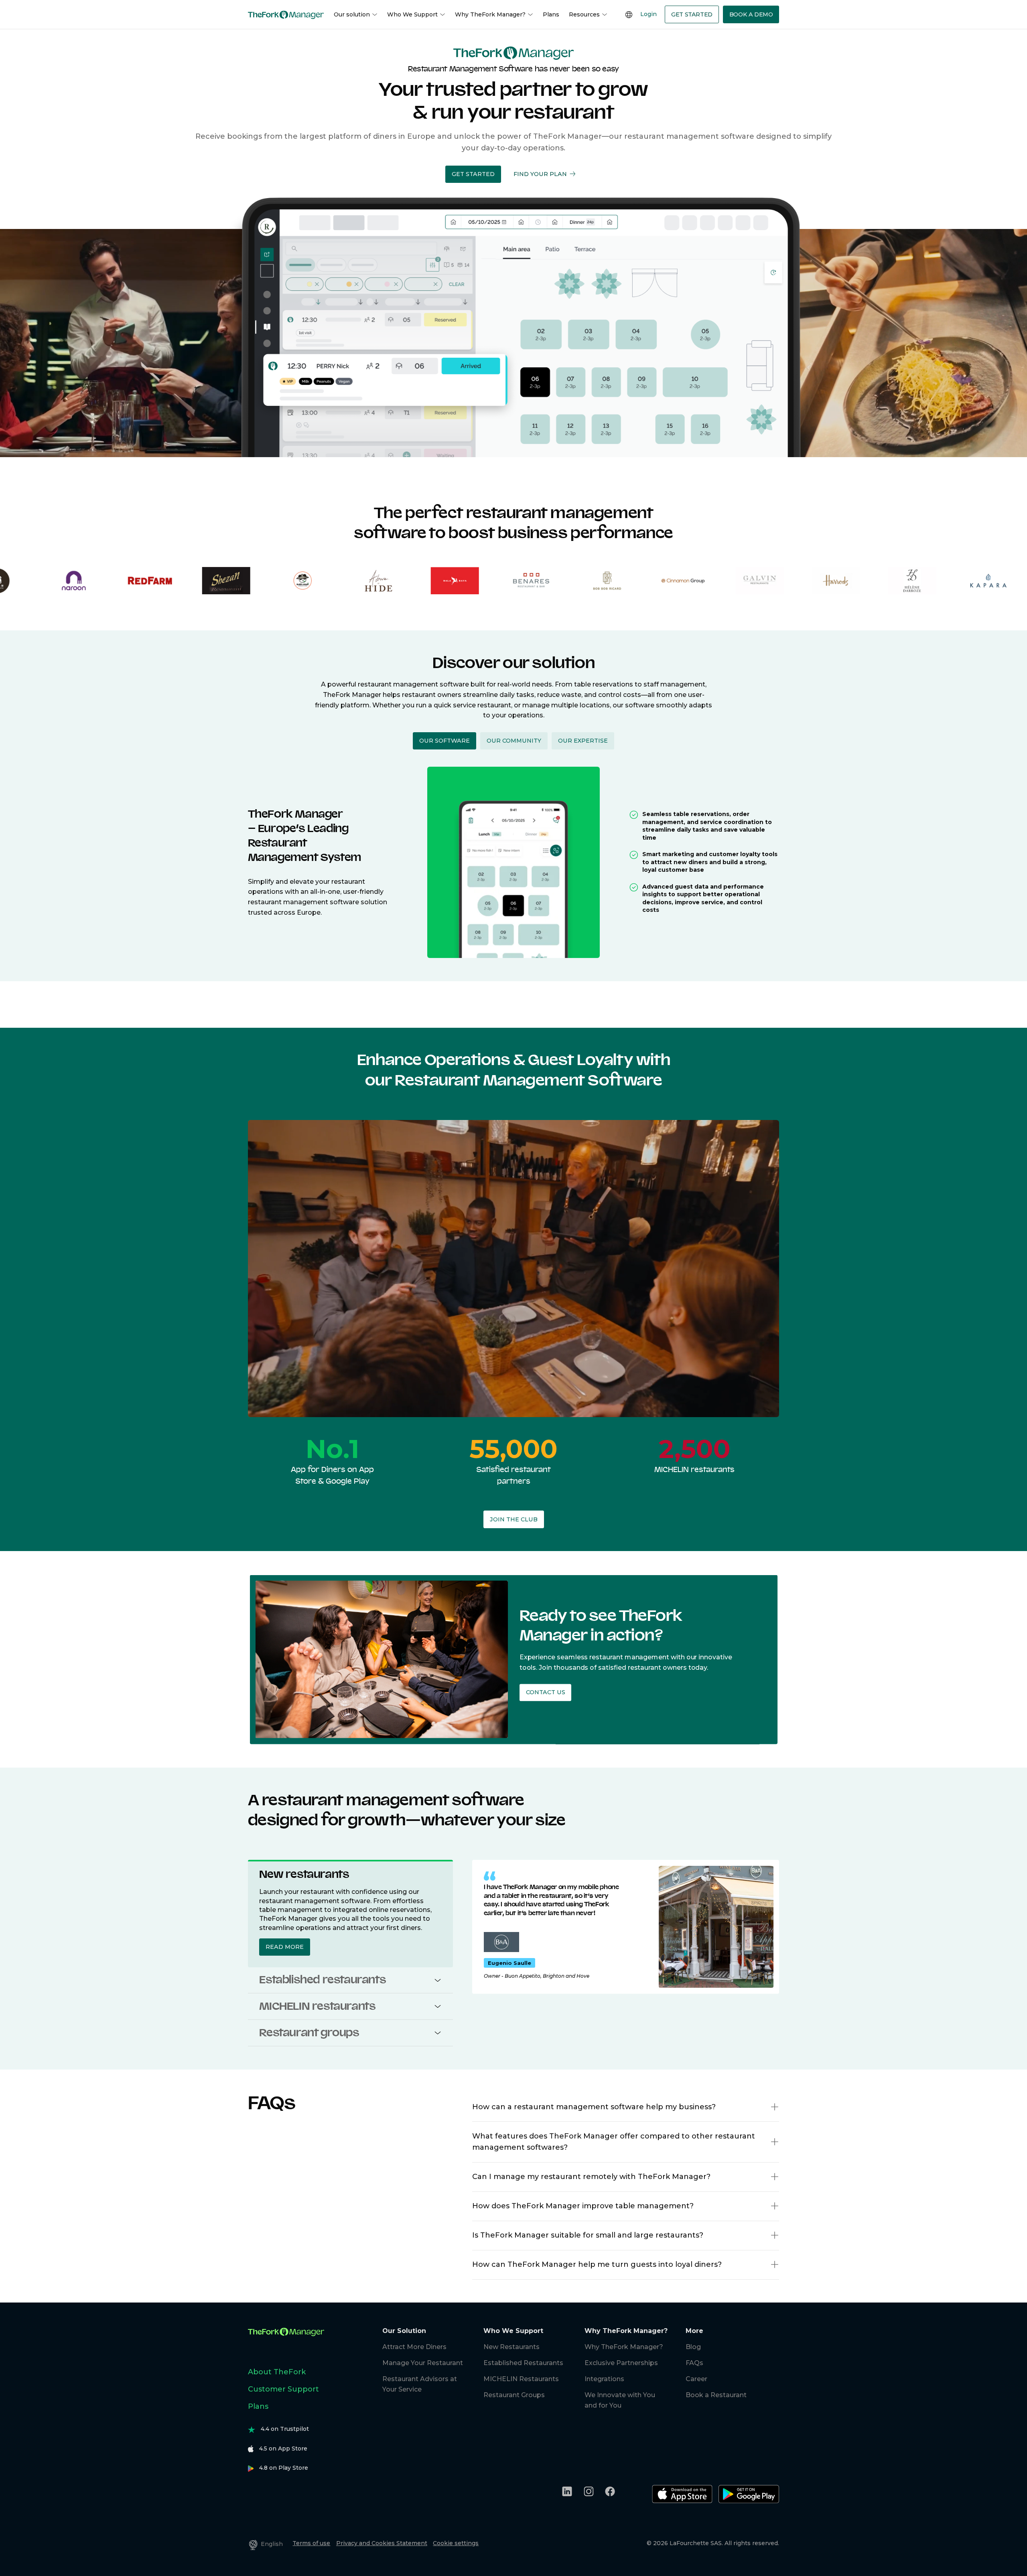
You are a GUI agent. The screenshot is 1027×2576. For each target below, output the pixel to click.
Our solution (352, 14)
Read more (285, 1947)
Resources (584, 14)
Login (648, 14)
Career (696, 2379)
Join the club (514, 1519)
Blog (693, 2347)
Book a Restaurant (716, 2395)
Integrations (604, 2379)
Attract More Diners (414, 2347)
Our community (514, 741)
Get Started (692, 14)
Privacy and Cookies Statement (382, 2543)
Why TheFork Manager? (490, 14)
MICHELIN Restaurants (521, 2379)
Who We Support (412, 14)
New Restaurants (511, 2347)
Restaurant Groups (514, 2395)
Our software (444, 741)
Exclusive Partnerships (621, 2363)
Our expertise (583, 741)
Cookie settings (456, 2543)
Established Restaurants (523, 2363)
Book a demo (751, 14)
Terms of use (311, 2543)
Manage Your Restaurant (423, 2363)
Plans (551, 14)
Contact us (545, 1693)
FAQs (694, 2363)
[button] (473, 174)
